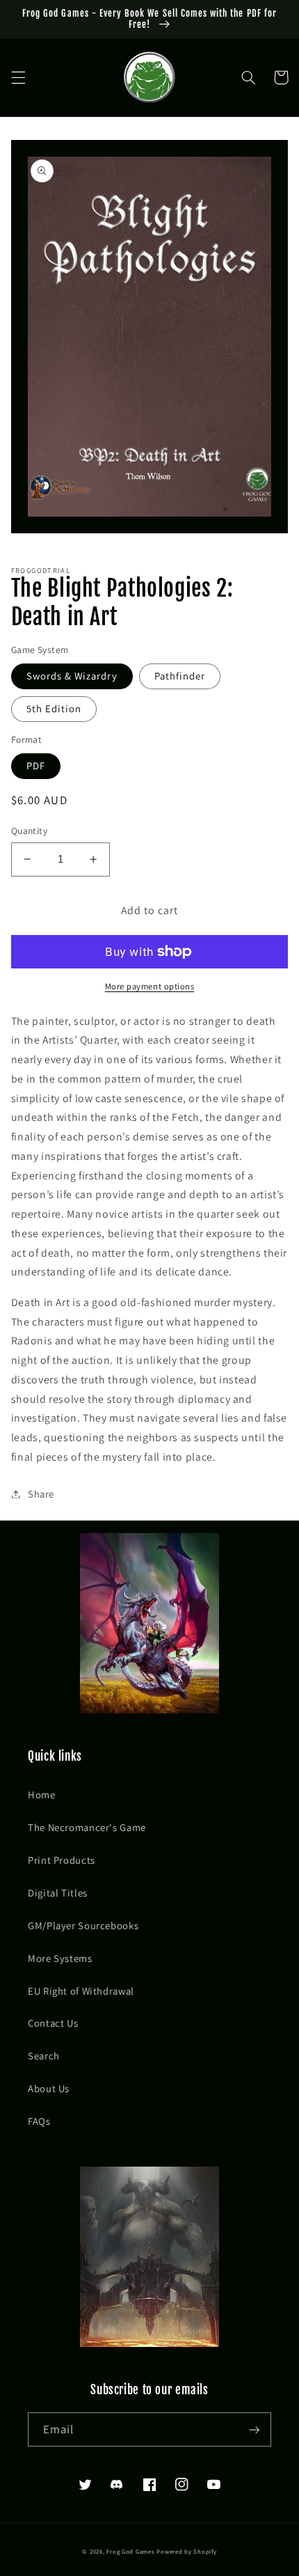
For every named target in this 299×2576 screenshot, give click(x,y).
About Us (49, 2088)
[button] (18, 77)
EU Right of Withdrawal (81, 1991)
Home (42, 1794)
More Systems (60, 1958)
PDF (36, 765)
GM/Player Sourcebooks (83, 1925)
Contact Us (53, 2023)
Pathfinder (180, 676)
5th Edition (54, 708)
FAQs (39, 2121)
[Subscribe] (254, 2429)
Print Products (62, 1860)
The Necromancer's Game (87, 1827)
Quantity (29, 831)
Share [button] (41, 1494)
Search (44, 2056)
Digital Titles (58, 1893)
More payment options (150, 986)
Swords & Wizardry (72, 676)
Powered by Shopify (186, 2552)
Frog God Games (130, 2552)
